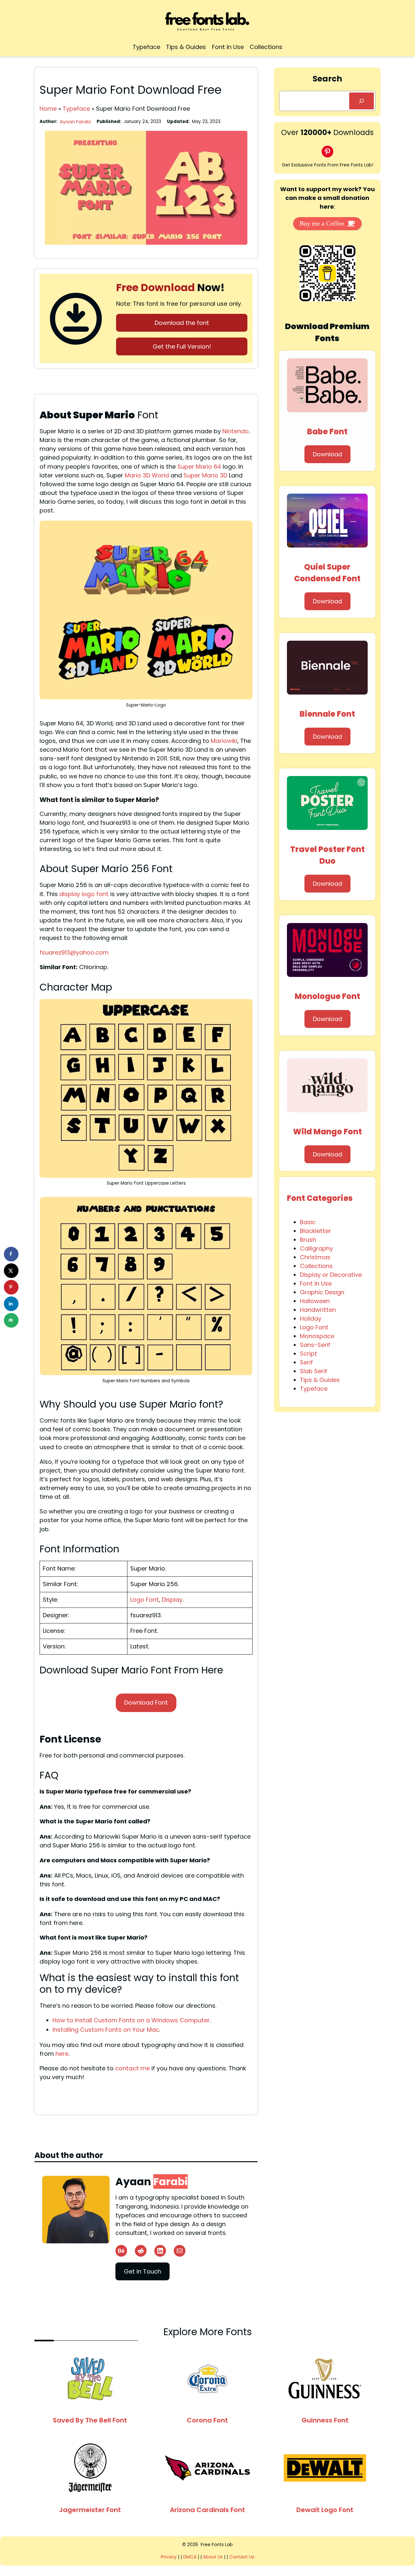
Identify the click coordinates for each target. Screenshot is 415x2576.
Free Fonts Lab (217, 2545)
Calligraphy (316, 1248)
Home (48, 109)
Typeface (76, 109)
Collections (316, 1266)
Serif (306, 1362)
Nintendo (236, 431)
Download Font (146, 1702)
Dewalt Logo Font (325, 2510)
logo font (95, 894)
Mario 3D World (147, 475)
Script (308, 1354)
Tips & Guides (320, 1380)
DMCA (190, 2557)
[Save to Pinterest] (11, 1287)
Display (172, 1600)
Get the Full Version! (182, 346)
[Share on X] (11, 1270)
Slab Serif (314, 1371)
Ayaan (152, 2182)
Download (327, 454)
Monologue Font (327, 996)
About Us (213, 2557)
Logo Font (145, 1600)
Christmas (315, 1257)
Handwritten (318, 1310)
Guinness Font (325, 2420)
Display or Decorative (331, 1275)
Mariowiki (224, 741)
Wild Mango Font (327, 1132)
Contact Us (242, 2557)
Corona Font (207, 2420)
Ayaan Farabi (75, 122)
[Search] (362, 101)
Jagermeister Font (90, 2510)
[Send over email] (11, 1320)
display (70, 894)
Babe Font (327, 431)
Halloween (315, 1301)
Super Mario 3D (205, 475)
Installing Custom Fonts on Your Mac (106, 2030)
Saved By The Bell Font (90, 2420)
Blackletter (315, 1231)
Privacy (169, 2557)
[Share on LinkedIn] (11, 1304)
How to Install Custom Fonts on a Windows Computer (131, 2020)
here (62, 2054)
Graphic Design (322, 1292)
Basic (308, 1222)
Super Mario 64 (199, 467)
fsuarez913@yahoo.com (74, 952)
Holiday (311, 1319)
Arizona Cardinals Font (207, 2510)
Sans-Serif (315, 1345)
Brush (308, 1240)
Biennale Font (327, 714)
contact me (132, 2068)
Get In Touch (142, 2271)
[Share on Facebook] (11, 1254)
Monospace (317, 1336)
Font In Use (316, 1283)
